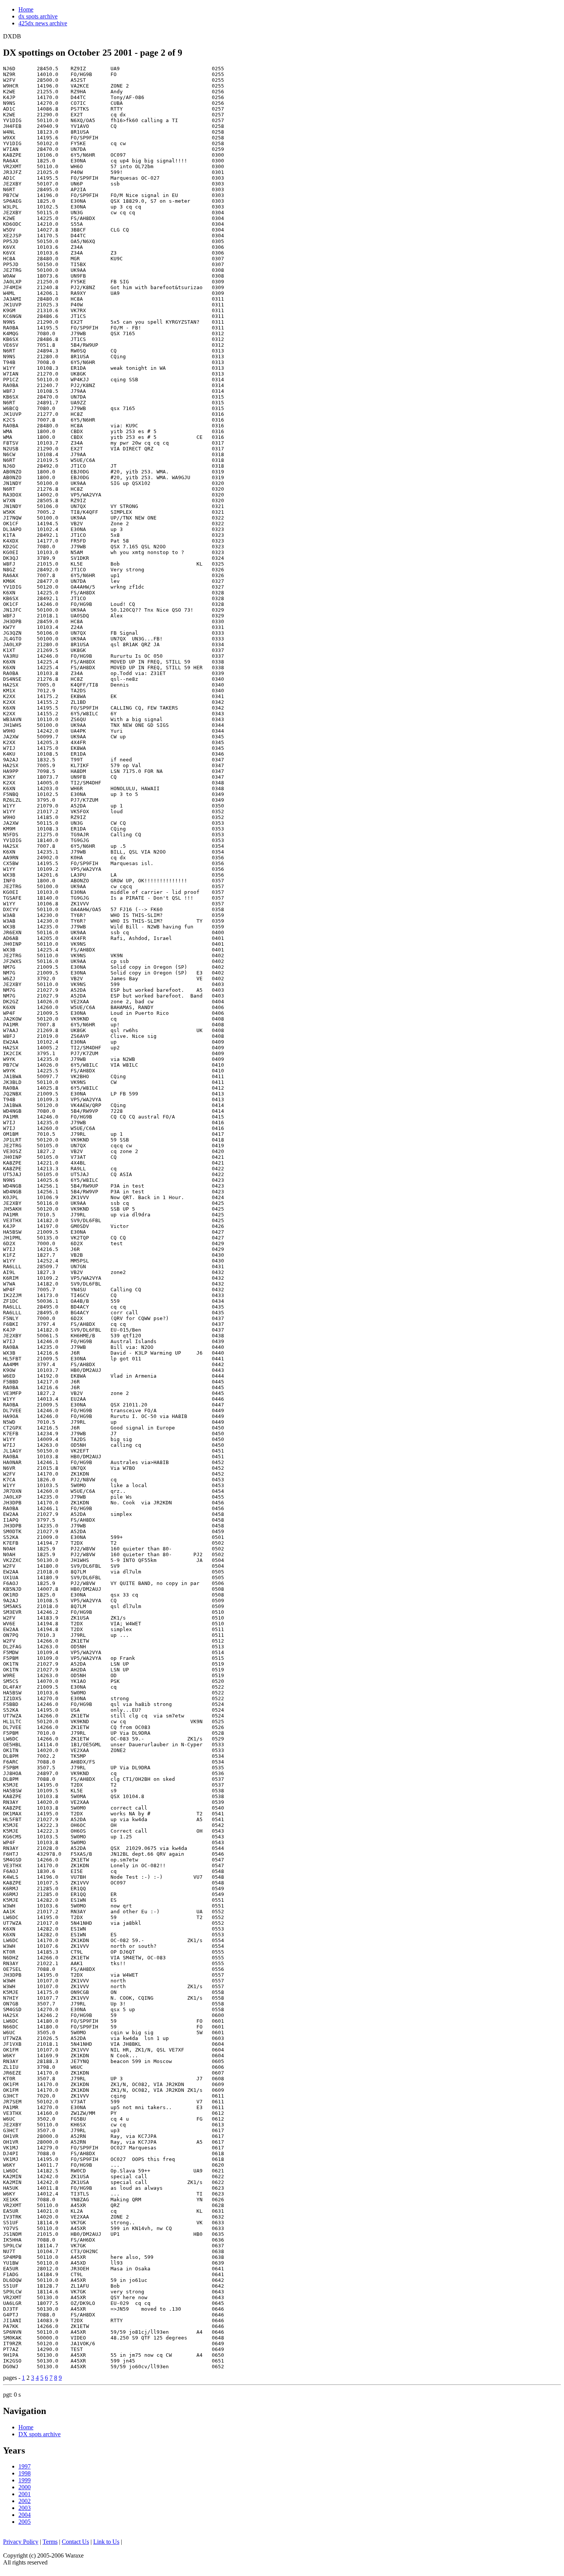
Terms (50, 2542)
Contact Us (75, 2542)
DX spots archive (40, 2434)
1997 (25, 2466)
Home (26, 9)
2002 (25, 2501)
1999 (25, 2480)
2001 (25, 2494)
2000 (25, 2487)
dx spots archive (38, 16)
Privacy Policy (21, 2542)
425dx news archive (43, 23)
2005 (25, 2522)
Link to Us (106, 2542)
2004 (25, 2515)
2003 (25, 2508)
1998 (25, 2473)
